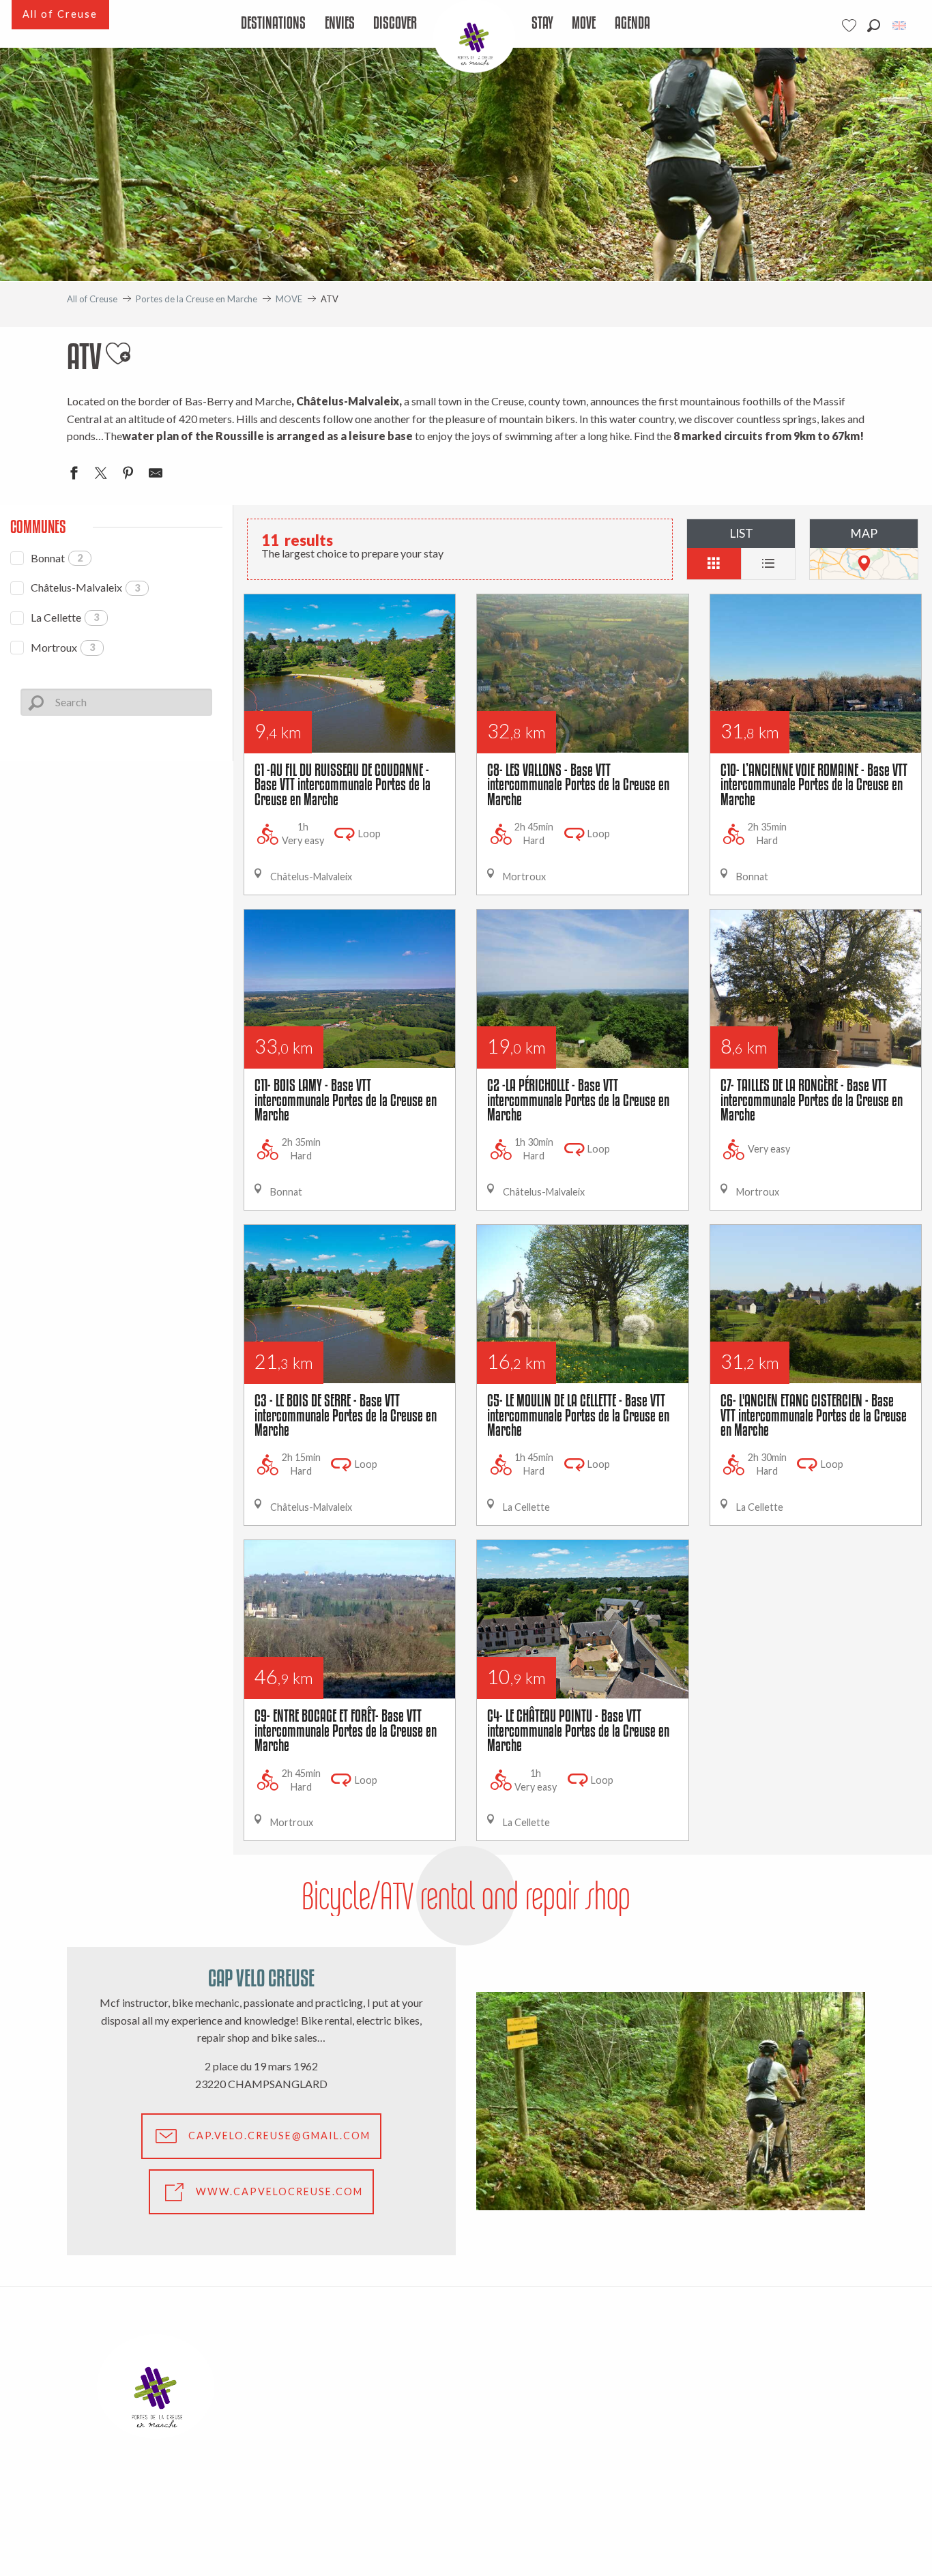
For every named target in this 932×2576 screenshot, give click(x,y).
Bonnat (57, 558)
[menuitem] (274, 24)
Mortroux (63, 647)
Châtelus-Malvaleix (85, 587)
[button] (874, 26)
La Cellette (65, 617)
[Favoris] (851, 26)
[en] (900, 26)
